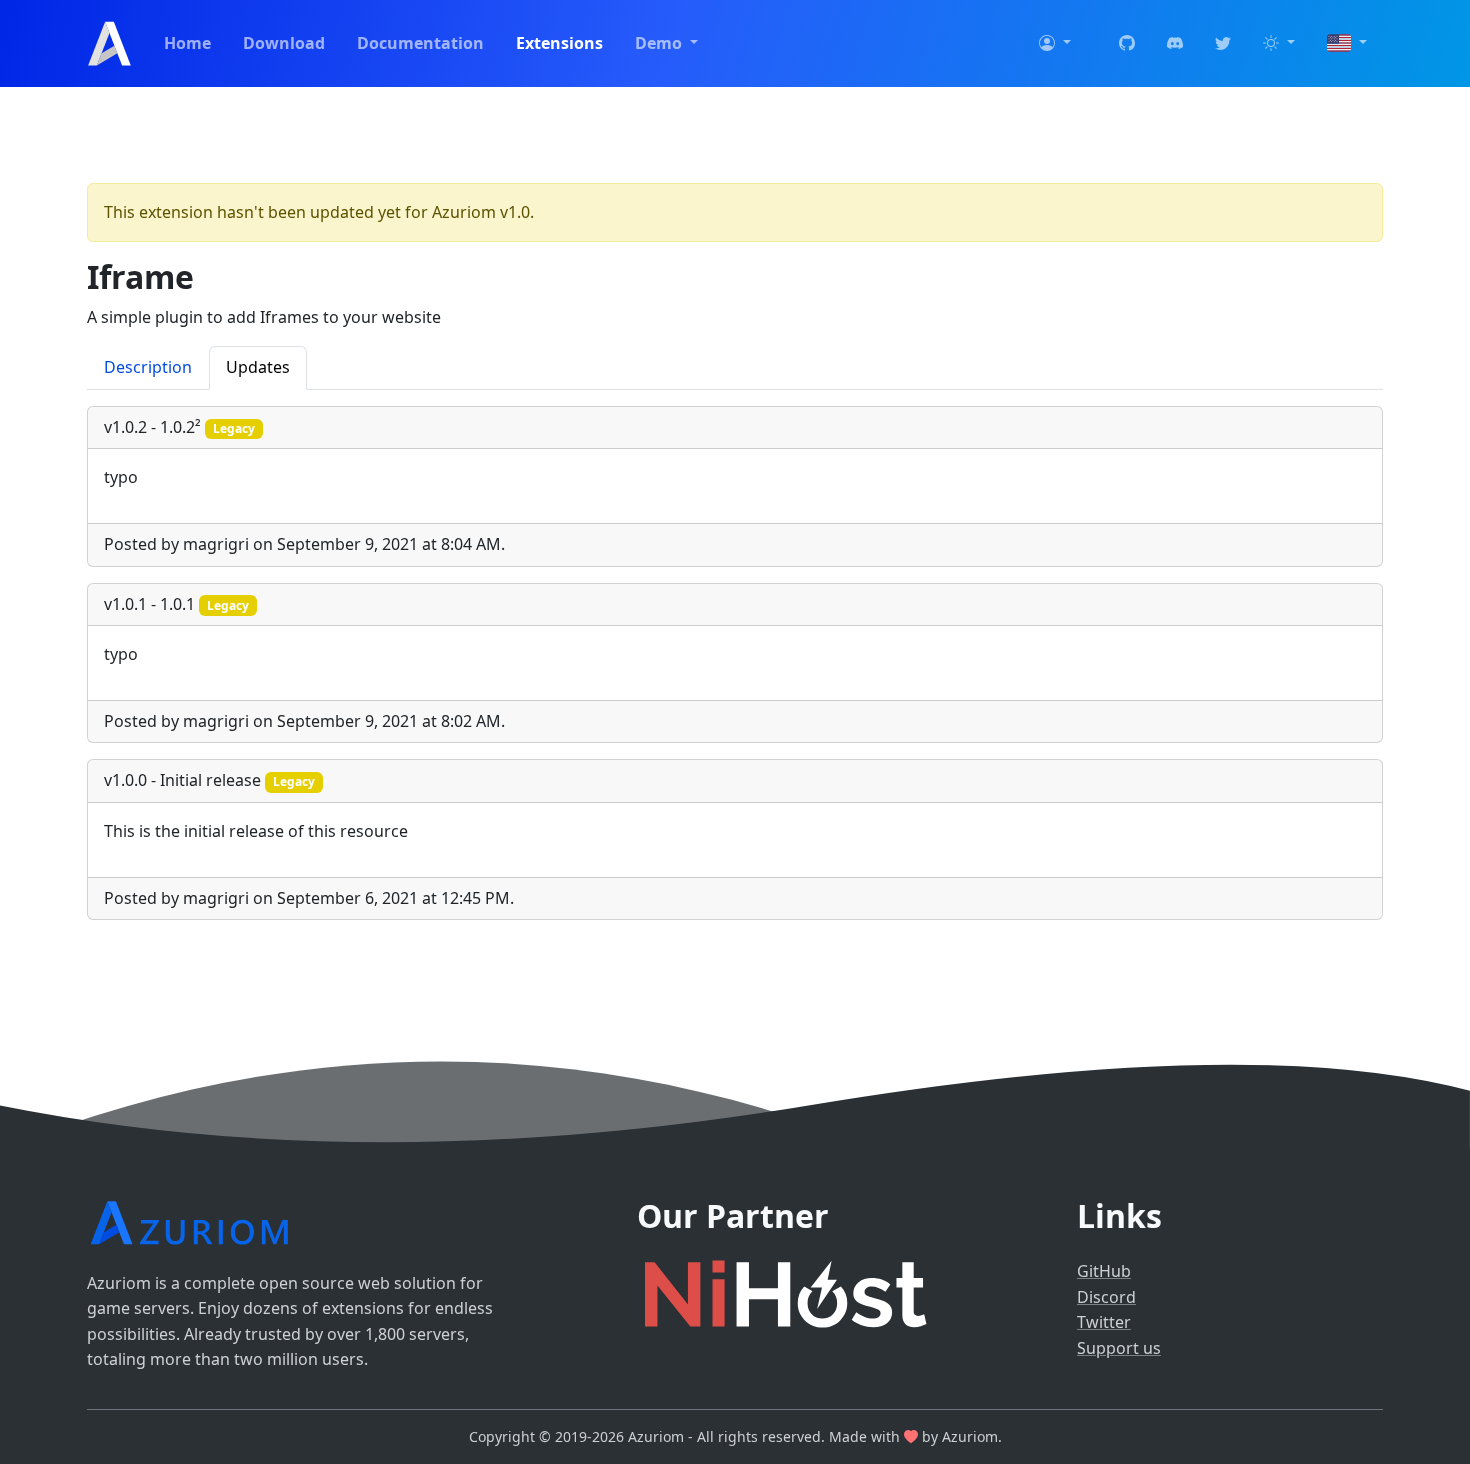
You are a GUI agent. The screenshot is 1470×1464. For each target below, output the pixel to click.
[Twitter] (1223, 44)
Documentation (420, 43)
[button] (1055, 44)
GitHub (1104, 1271)
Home (187, 43)
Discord (1106, 1297)
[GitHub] (1127, 44)
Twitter (1104, 1322)
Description (148, 367)
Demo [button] (660, 43)
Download (284, 43)
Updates (258, 367)
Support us (1119, 1348)
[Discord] (1175, 44)
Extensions (559, 43)
